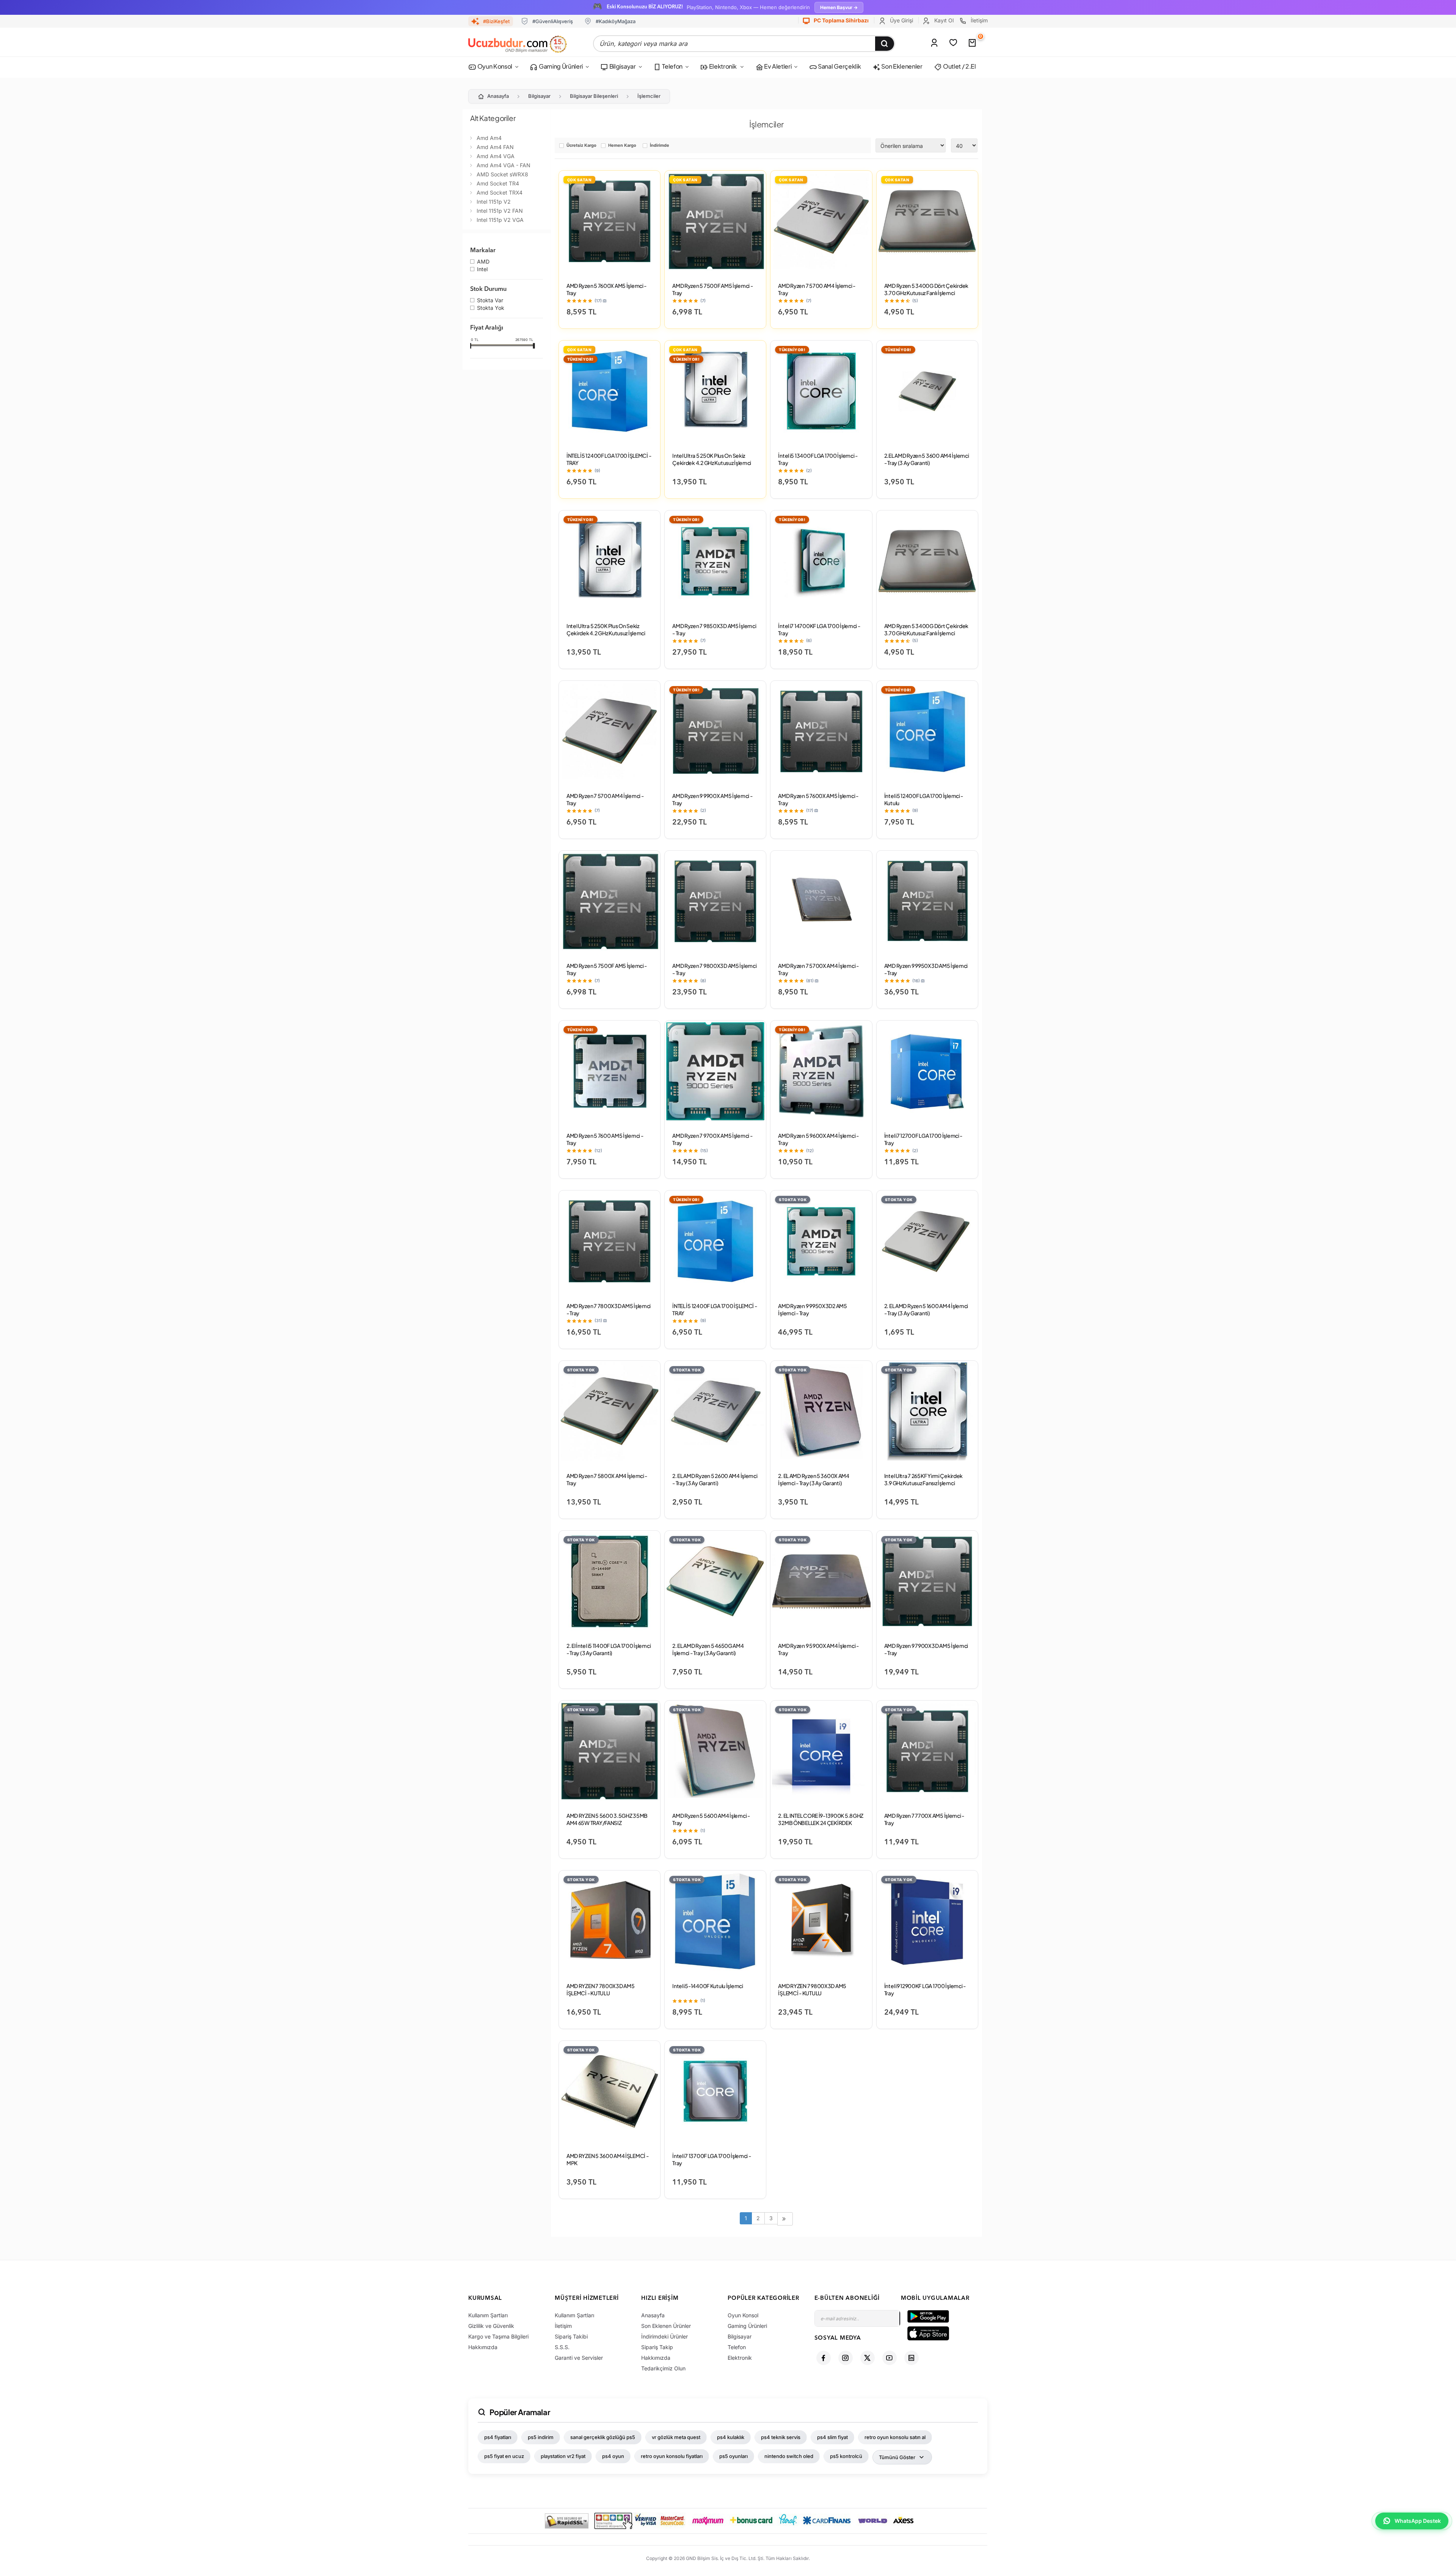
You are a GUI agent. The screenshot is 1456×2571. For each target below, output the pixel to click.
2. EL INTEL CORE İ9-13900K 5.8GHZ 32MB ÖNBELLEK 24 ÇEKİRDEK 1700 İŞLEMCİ (821, 1823)
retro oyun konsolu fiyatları (672, 2456)
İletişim (978, 20)
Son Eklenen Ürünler (666, 2326)
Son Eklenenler (901, 66)
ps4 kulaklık (731, 2437)
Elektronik (723, 66)
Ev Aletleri (777, 66)
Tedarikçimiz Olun (663, 2368)
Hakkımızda (483, 2347)
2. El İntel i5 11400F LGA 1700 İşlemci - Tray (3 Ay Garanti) (609, 1649)
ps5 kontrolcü (846, 2456)
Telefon (672, 66)
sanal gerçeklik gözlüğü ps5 (603, 2437)
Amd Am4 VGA (496, 156)
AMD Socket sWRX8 (502, 174)
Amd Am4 (489, 138)
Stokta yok (491, 308)
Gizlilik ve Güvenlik (491, 2326)
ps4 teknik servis (781, 2437)
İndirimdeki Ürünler (664, 2336)
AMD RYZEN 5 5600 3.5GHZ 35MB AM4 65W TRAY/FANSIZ (607, 1819)
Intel (482, 270)
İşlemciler (649, 96)
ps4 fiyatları (498, 2437)
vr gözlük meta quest (676, 2437)
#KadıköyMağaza (616, 21)
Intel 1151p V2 (494, 202)
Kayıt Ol (943, 20)
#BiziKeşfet (496, 21)
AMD (483, 262)
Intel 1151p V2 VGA (500, 220)
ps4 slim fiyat (832, 2437)
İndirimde (660, 146)
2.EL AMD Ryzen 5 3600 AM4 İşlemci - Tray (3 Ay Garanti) (927, 459)
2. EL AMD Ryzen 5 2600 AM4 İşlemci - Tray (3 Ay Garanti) (715, 1479)
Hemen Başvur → (839, 7)
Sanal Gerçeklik (839, 66)
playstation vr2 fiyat (563, 2456)
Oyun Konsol (494, 66)
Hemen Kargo (622, 146)
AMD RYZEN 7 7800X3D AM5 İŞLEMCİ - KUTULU (601, 1989)
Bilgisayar (622, 66)
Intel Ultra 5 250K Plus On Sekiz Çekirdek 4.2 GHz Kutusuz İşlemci (712, 459)
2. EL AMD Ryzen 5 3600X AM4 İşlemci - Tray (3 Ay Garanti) (814, 1479)
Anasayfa (498, 96)
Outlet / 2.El (959, 66)
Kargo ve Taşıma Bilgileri (498, 2336)
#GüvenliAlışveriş (553, 21)
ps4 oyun (613, 2456)
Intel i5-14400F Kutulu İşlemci (708, 1986)
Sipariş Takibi (571, 2336)
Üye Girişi (901, 20)
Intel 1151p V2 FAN (500, 211)
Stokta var (490, 301)
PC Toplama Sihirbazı (841, 20)
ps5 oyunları (733, 2456)
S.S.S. (562, 2347)
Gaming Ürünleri (560, 66)
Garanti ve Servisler (579, 2358)
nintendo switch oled (789, 2456)
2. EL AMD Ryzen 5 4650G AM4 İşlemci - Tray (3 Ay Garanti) (708, 1649)
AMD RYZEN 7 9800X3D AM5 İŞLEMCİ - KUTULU (812, 1989)
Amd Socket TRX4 (500, 192)
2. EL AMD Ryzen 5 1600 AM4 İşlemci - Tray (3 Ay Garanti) (926, 1309)
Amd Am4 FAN (495, 147)
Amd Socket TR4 (498, 183)
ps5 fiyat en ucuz (504, 2456)
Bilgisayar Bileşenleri (594, 96)
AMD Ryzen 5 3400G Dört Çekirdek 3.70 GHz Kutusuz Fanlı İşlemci (926, 289)
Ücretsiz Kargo (581, 146)
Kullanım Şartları (488, 2315)
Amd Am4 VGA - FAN (504, 165)
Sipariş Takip (657, 2347)
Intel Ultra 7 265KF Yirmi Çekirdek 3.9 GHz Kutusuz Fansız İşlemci (923, 1479)
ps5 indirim (541, 2437)
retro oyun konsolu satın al (895, 2437)
